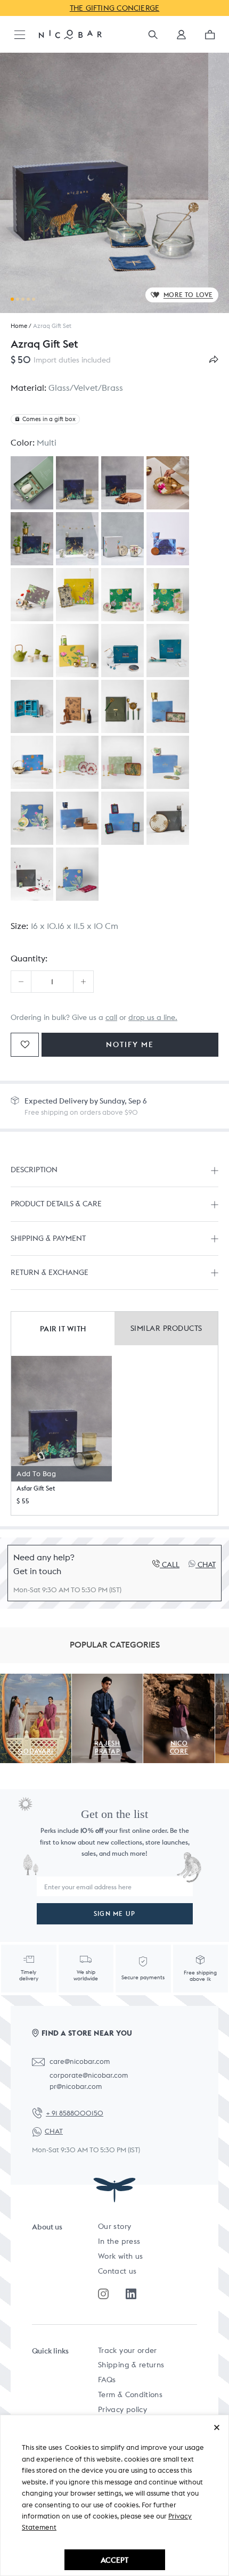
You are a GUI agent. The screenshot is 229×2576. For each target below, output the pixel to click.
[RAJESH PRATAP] (108, 1680)
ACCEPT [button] (114, 2560)
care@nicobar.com (80, 2061)
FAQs (107, 2380)
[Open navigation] (20, 35)
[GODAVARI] (36, 1680)
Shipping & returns (131, 2365)
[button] (181, 38)
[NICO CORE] (179, 1680)
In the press (119, 2241)
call (111, 1017)
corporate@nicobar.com (89, 2075)
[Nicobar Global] (70, 34)
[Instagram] (103, 2294)
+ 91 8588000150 (75, 2113)
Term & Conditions (130, 2394)
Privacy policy (122, 2409)
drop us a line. (153, 1017)
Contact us (117, 2271)
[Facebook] (131, 2294)
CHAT (54, 2131)
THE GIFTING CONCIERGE (115, 8)
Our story (114, 2226)
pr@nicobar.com (76, 2087)
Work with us (120, 2256)
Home (19, 326)
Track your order (128, 2350)
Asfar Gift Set (36, 1488)
